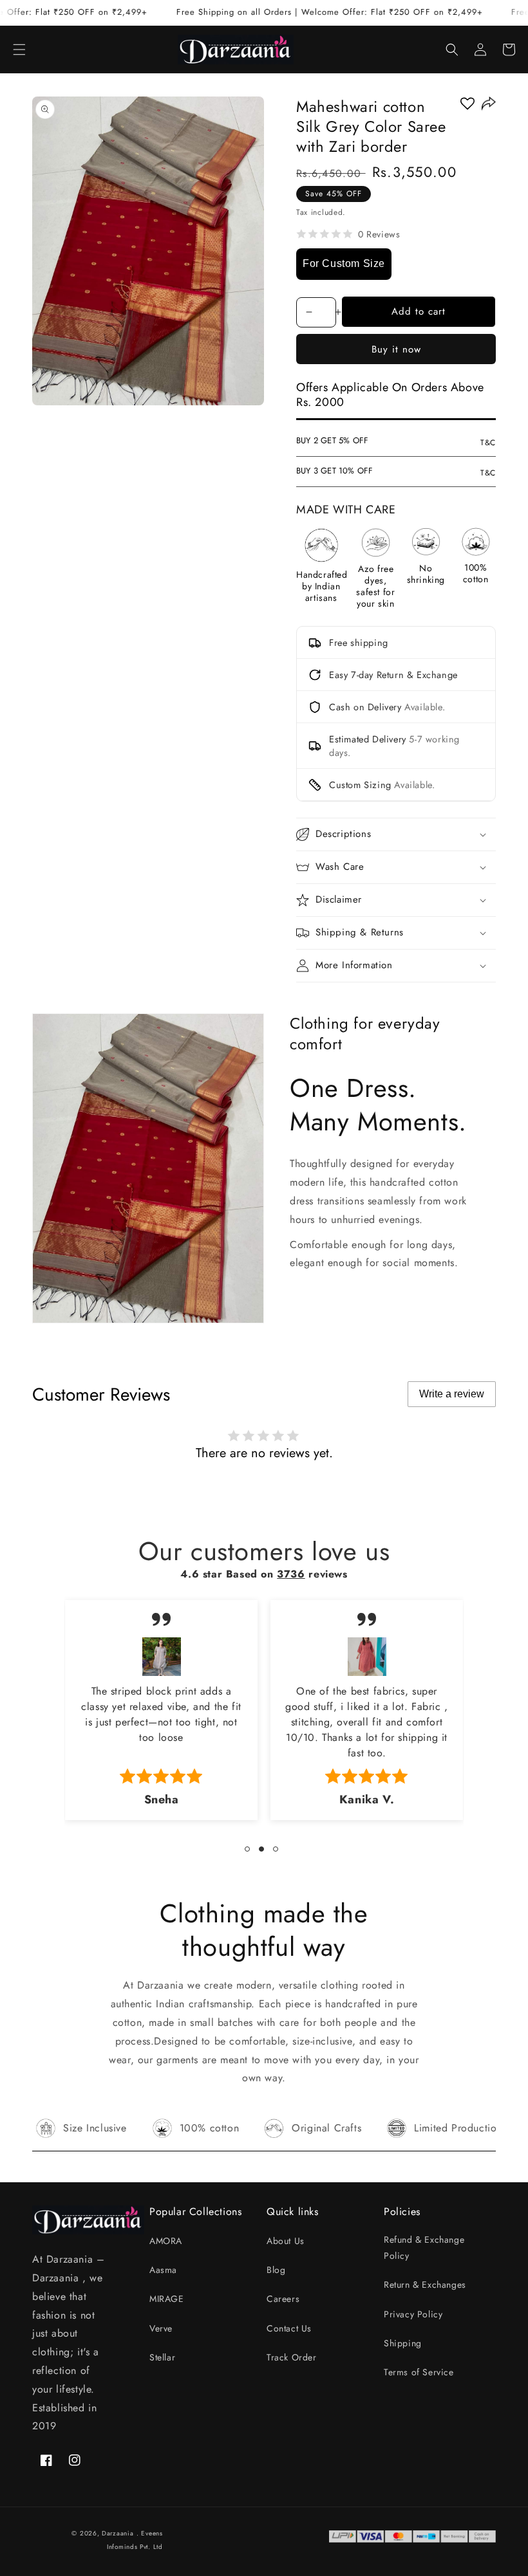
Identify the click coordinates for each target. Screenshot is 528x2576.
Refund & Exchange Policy (424, 2248)
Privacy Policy (413, 2314)
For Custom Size (344, 263)
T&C (488, 443)
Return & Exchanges (425, 2285)
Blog (276, 2270)
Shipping (403, 2343)
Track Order (292, 2357)
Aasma (163, 2270)
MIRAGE (167, 2299)
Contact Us (289, 2328)
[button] (19, 50)
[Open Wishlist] (467, 104)
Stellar (162, 2357)
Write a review (452, 1394)
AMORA (166, 2241)
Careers (283, 2299)
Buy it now (396, 349)
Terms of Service (419, 2372)
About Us (286, 2241)
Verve (161, 2328)
